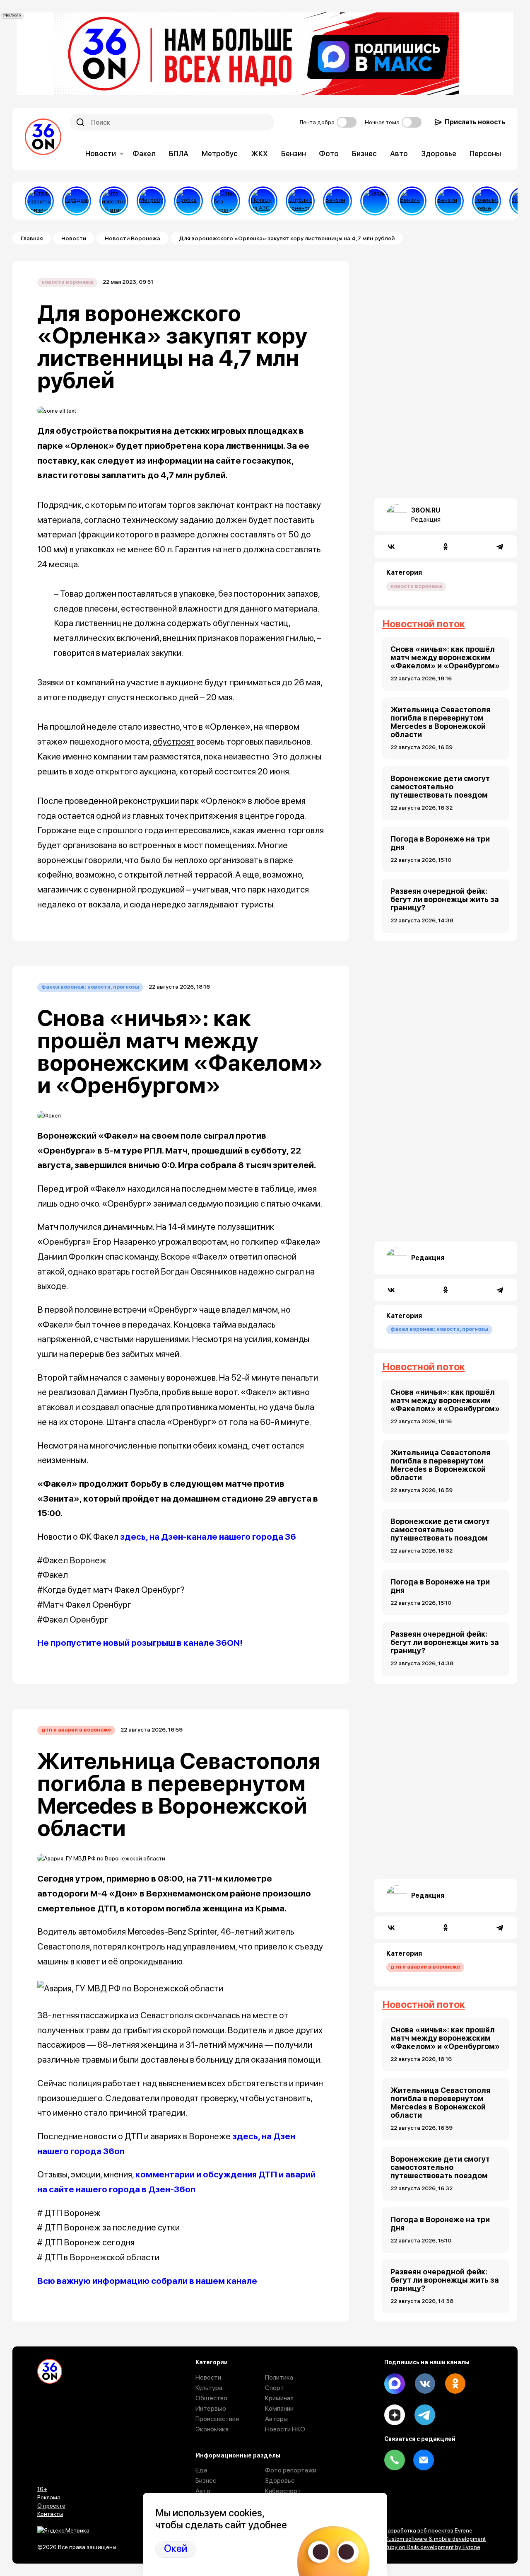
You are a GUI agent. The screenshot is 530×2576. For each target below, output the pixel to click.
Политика (279, 2377)
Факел (144, 154)
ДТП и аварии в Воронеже (76, 1730)
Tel (395, 2460)
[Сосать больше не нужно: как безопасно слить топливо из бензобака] (337, 201)
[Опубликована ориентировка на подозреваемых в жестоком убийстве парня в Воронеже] (300, 201)
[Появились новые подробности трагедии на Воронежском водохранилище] (487, 201)
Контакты (50, 2514)
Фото (329, 154)
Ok (455, 2384)
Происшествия (217, 2419)
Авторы (276, 2419)
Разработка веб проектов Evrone (428, 2530)
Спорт (275, 2388)
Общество (211, 2398)
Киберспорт (283, 2491)
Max (395, 2384)
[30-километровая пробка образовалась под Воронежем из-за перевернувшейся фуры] (188, 201)
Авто (399, 154)
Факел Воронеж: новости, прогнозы (90, 987)
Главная (32, 238)
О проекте (51, 2506)
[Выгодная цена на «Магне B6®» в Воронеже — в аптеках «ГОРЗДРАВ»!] (77, 201)
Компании (279, 2408)
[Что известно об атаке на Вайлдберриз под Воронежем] (114, 201)
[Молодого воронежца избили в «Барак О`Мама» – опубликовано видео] (375, 201)
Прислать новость (475, 122)
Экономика (212, 2429)
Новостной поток (424, 624)
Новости (101, 154)
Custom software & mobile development (435, 2539)
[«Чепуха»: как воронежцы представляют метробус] (151, 201)
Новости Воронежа (132, 238)
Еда (201, 2470)
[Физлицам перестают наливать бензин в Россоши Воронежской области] (449, 201)
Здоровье (439, 154)
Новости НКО (285, 2429)
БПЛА (179, 154)
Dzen (395, 2415)
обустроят (174, 741)
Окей (176, 2549)
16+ (42, 2489)
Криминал (279, 2398)
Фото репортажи (291, 2470)
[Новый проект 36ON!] (226, 201)
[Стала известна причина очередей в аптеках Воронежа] (39, 201)
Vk (425, 2384)
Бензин (294, 154)
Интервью (211, 2408)
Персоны (485, 154)
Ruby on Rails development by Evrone (432, 2547)
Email (424, 2460)
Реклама (49, 2497)
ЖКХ (259, 154)
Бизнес (364, 154)
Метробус (220, 154)
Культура (209, 2388)
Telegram (425, 2415)
